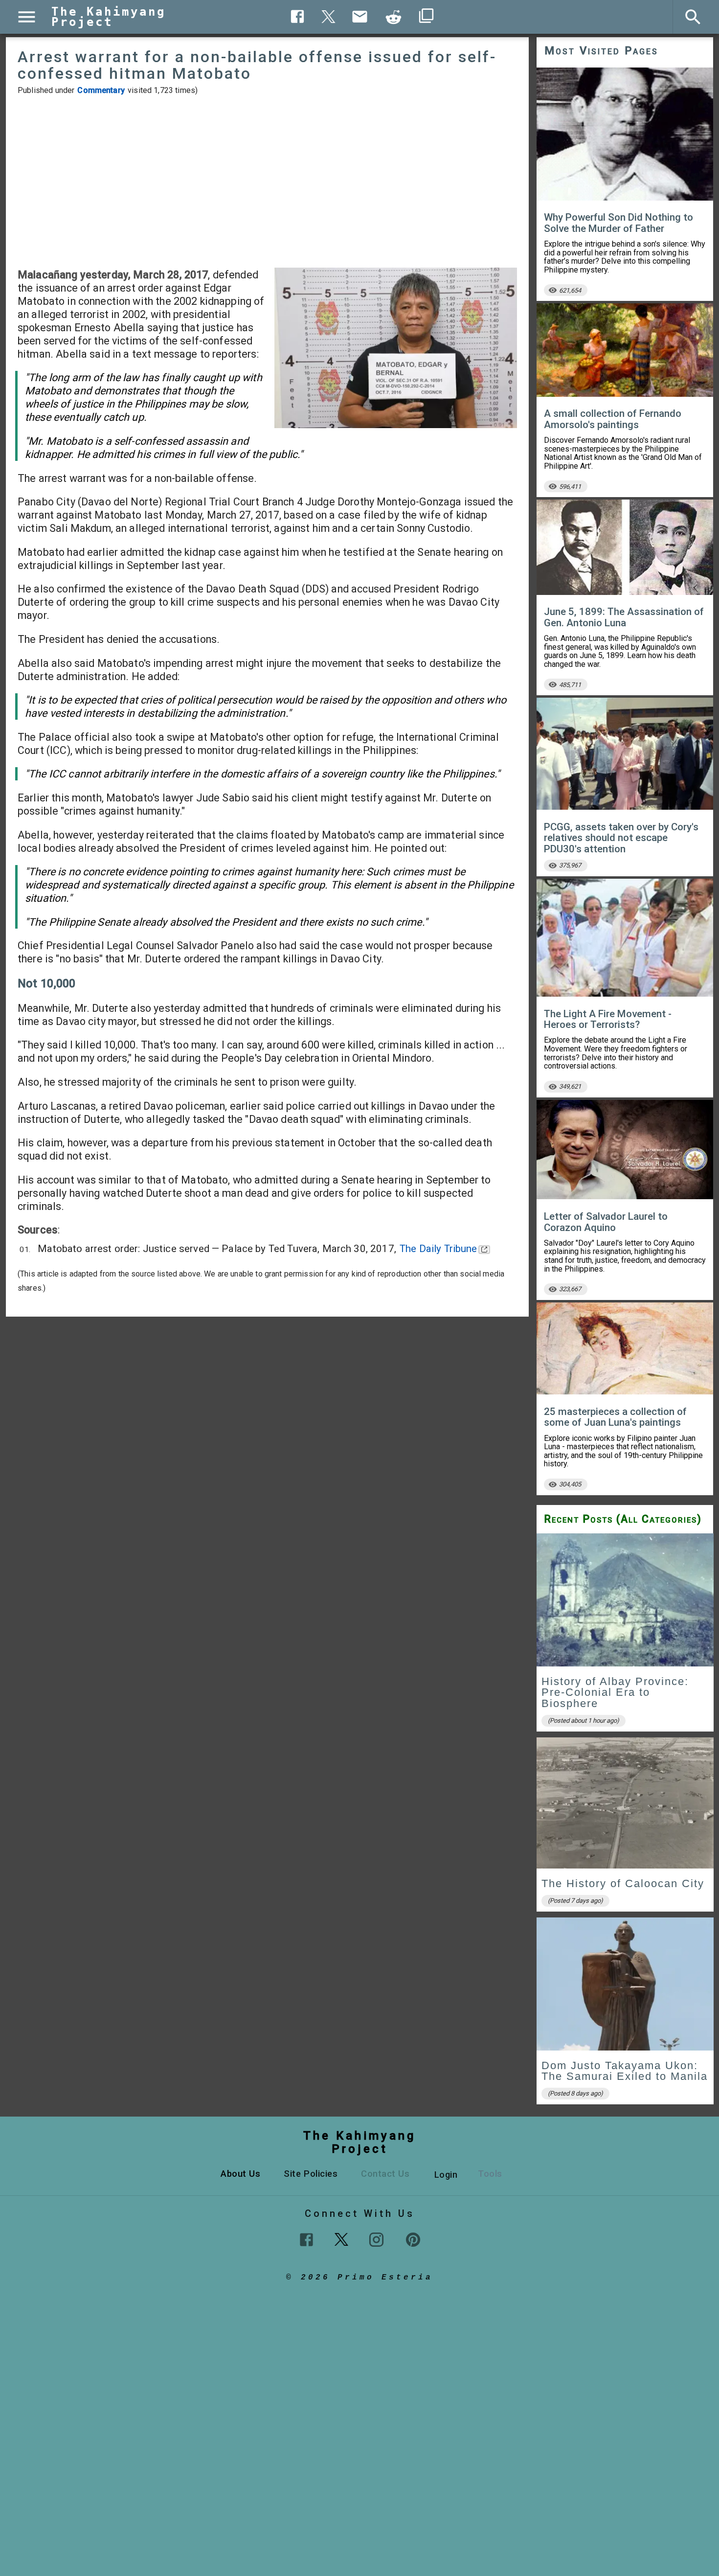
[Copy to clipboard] (394, 17)
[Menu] (27, 17)
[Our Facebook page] (306, 2240)
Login (446, 2175)
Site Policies (311, 2174)
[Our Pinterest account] (413, 2240)
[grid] (625, 1822)
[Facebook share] (298, 16)
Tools (490, 2174)
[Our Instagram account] (376, 2240)
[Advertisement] (267, 182)
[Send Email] (360, 17)
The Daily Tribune (438, 1249)
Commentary (101, 90)
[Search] (693, 17)
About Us (240, 2174)
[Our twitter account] (341, 2238)
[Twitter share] (329, 15)
